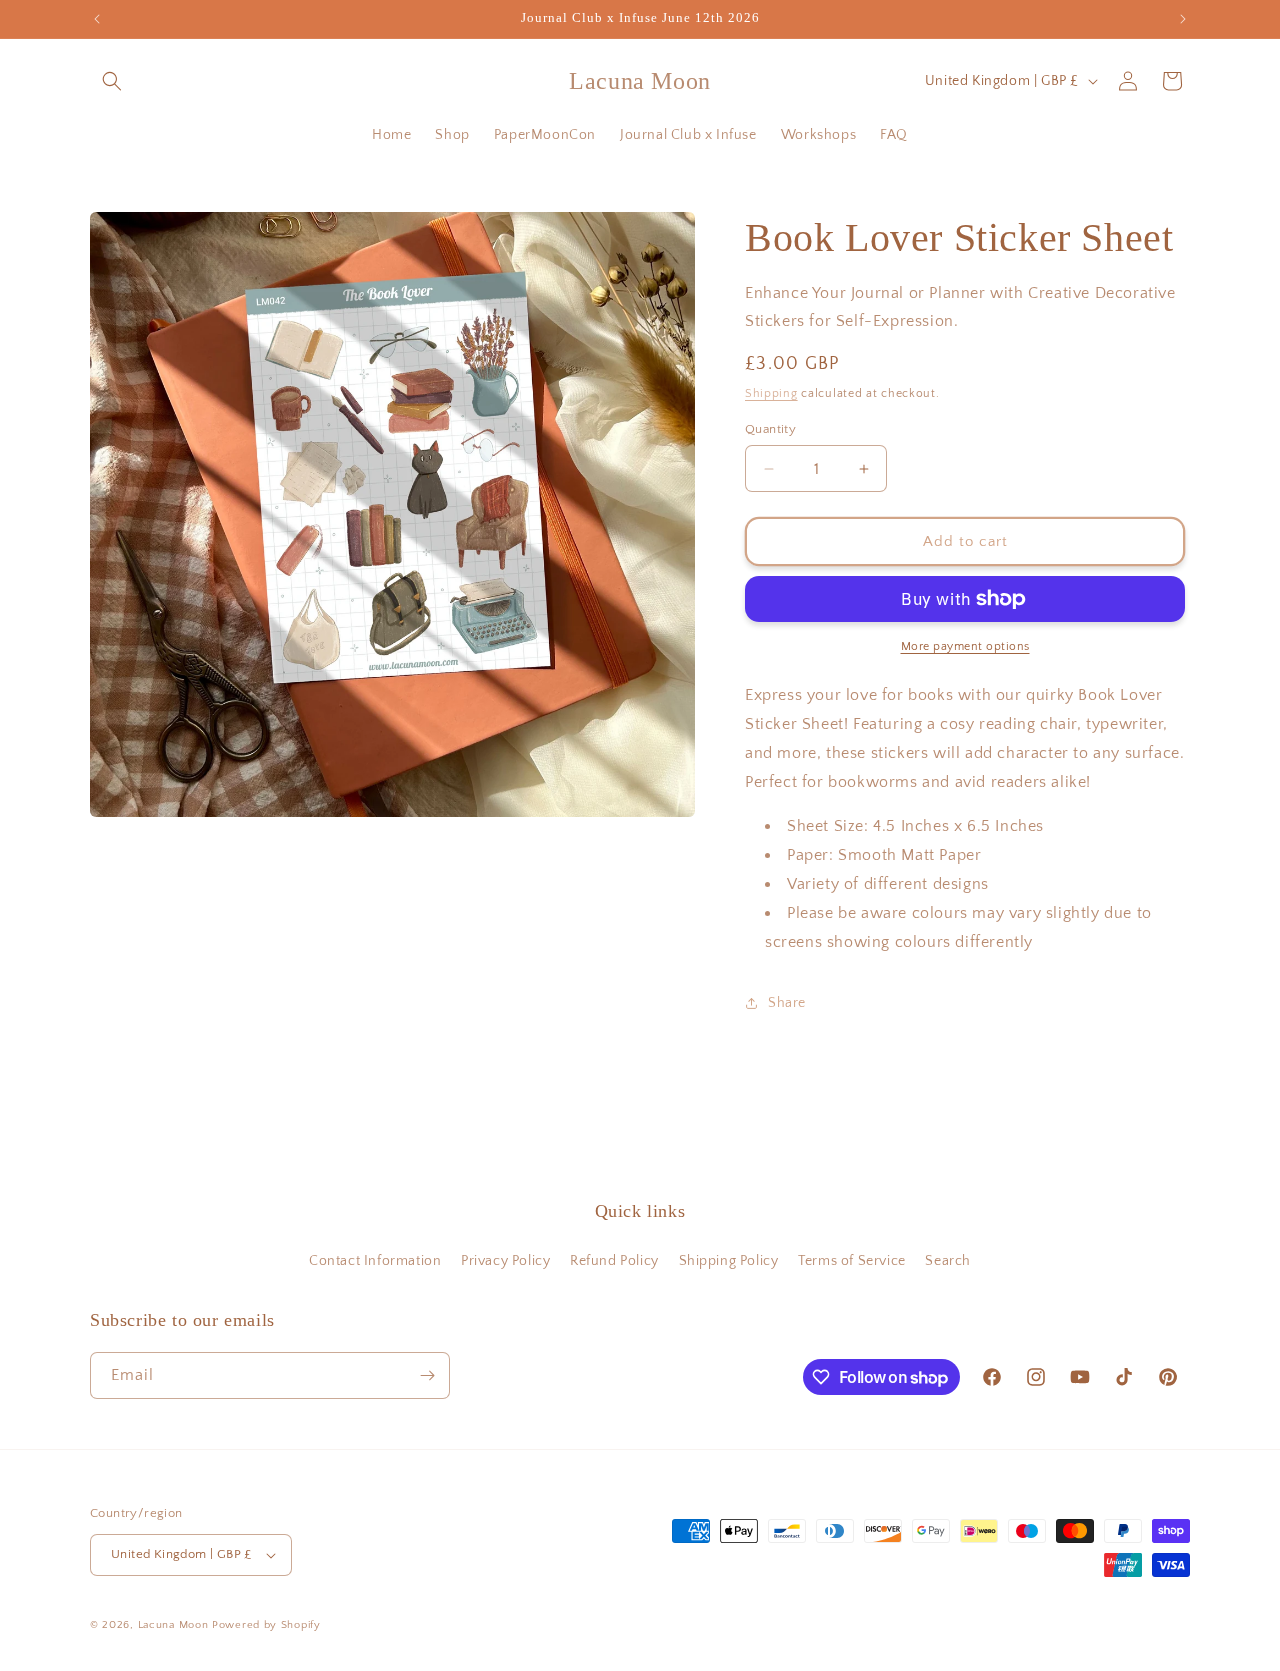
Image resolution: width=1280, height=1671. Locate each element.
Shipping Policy (729, 1261)
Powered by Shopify (266, 1625)
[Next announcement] (1183, 19)
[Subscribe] (427, 1375)
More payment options (965, 646)
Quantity (770, 429)
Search (948, 1261)
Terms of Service (852, 1261)
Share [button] (787, 1003)
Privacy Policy (505, 1261)
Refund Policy (614, 1261)
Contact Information (375, 1261)
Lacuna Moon (173, 1625)
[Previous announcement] (97, 19)
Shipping (771, 393)
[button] (112, 81)
